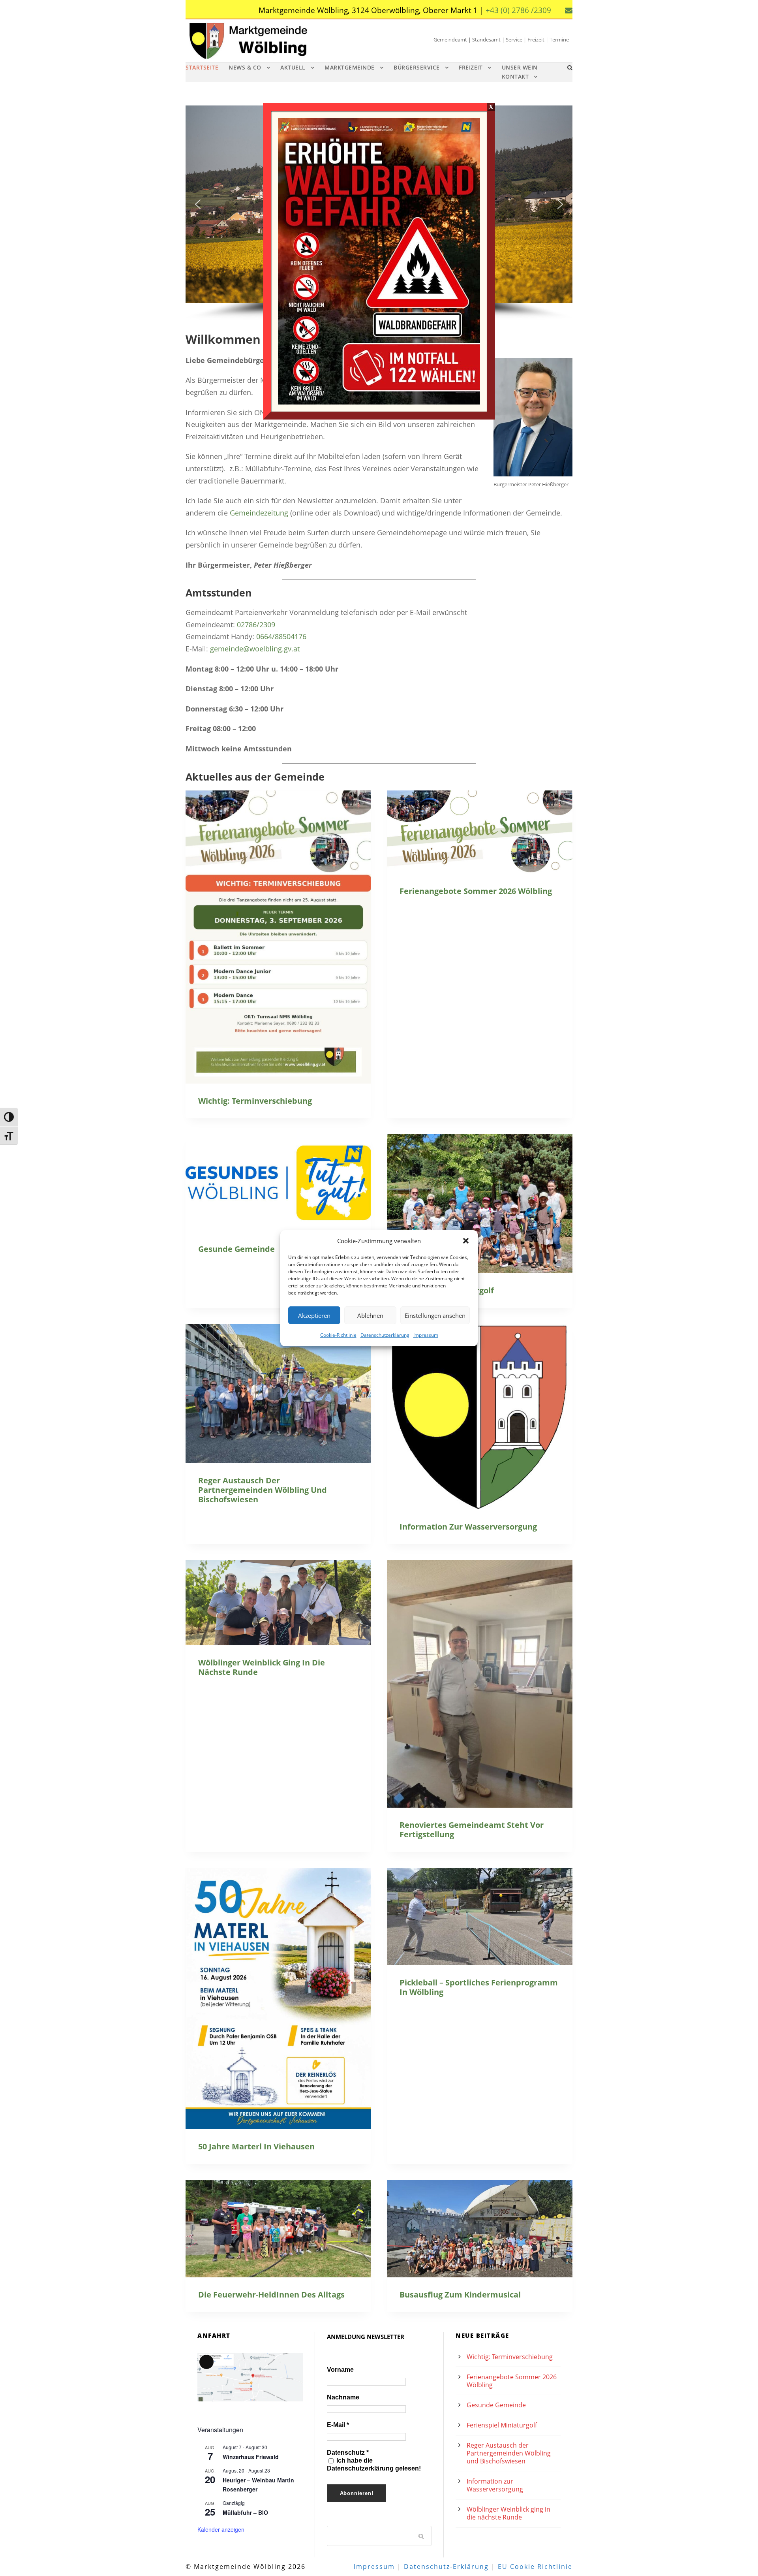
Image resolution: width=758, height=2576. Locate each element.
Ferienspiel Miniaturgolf (502, 2425)
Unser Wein (520, 67)
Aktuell (293, 67)
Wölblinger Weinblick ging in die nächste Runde (262, 1667)
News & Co (245, 67)
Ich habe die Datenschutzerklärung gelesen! (374, 2464)
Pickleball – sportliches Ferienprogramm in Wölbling (479, 1987)
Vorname (340, 2370)
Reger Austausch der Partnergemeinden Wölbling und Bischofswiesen (263, 1490)
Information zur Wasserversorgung (468, 1527)
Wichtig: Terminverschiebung (255, 1101)
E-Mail (338, 2425)
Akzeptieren (314, 1315)
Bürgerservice (417, 67)
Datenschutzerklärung (385, 1335)
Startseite (202, 67)
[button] (466, 1241)
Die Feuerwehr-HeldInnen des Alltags (271, 2295)
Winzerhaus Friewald (251, 2457)
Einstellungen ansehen (435, 1315)
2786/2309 (258, 625)
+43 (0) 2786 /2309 (518, 10)
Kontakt (515, 76)
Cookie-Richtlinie (338, 1335)
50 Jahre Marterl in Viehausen (256, 2146)
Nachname (343, 2397)
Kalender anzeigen (221, 2529)
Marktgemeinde (350, 67)
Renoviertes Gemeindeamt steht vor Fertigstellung (472, 1830)
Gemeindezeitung (259, 513)
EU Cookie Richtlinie (535, 2567)
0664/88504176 (281, 636)
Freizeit (471, 67)
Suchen (422, 2536)
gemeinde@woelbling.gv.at (255, 649)
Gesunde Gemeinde (236, 1249)
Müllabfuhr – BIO (245, 2512)
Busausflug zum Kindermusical (460, 2295)
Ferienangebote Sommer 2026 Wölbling (476, 891)
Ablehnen (370, 1315)
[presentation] (278, 937)
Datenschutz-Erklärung (446, 2567)
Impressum (426, 1335)
